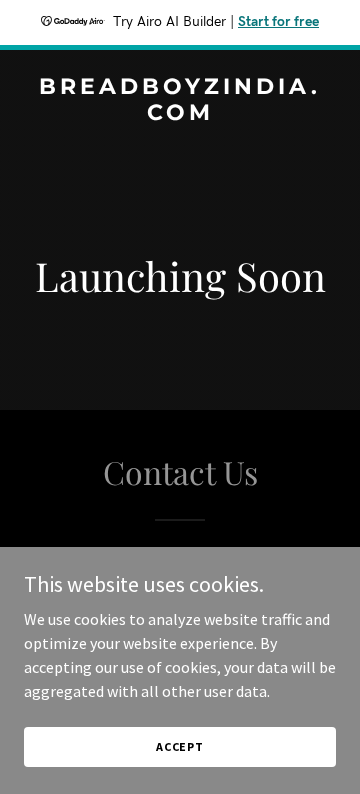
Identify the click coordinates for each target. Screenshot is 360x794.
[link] (180, 114)
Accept (180, 746)
